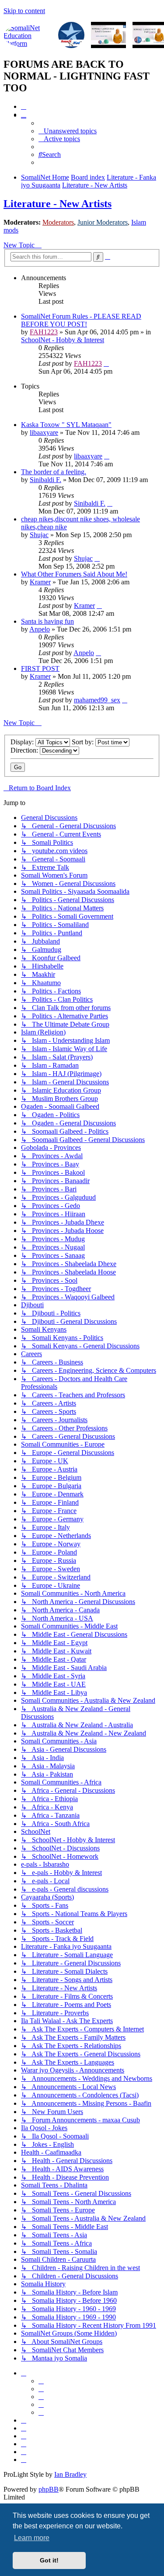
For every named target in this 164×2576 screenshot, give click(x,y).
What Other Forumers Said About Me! (74, 574)
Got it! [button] (49, 2560)
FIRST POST (40, 668)
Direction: (25, 750)
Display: (23, 742)
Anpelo (40, 629)
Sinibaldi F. (45, 480)
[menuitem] (24, 106)
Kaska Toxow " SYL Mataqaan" (66, 425)
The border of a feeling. (54, 472)
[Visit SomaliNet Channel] (28, 36)
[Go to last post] (106, 363)
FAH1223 (44, 332)
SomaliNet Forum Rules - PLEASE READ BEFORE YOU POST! (81, 320)
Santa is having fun (47, 621)
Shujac (39, 535)
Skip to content (24, 11)
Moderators (58, 222)
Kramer (40, 582)
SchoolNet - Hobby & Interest (63, 340)
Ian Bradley (70, 2474)
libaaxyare (44, 432)
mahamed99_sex (97, 700)
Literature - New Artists (58, 204)
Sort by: (84, 742)
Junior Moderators (103, 222)
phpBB (49, 2489)
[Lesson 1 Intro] (108, 36)
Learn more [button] (32, 2538)
